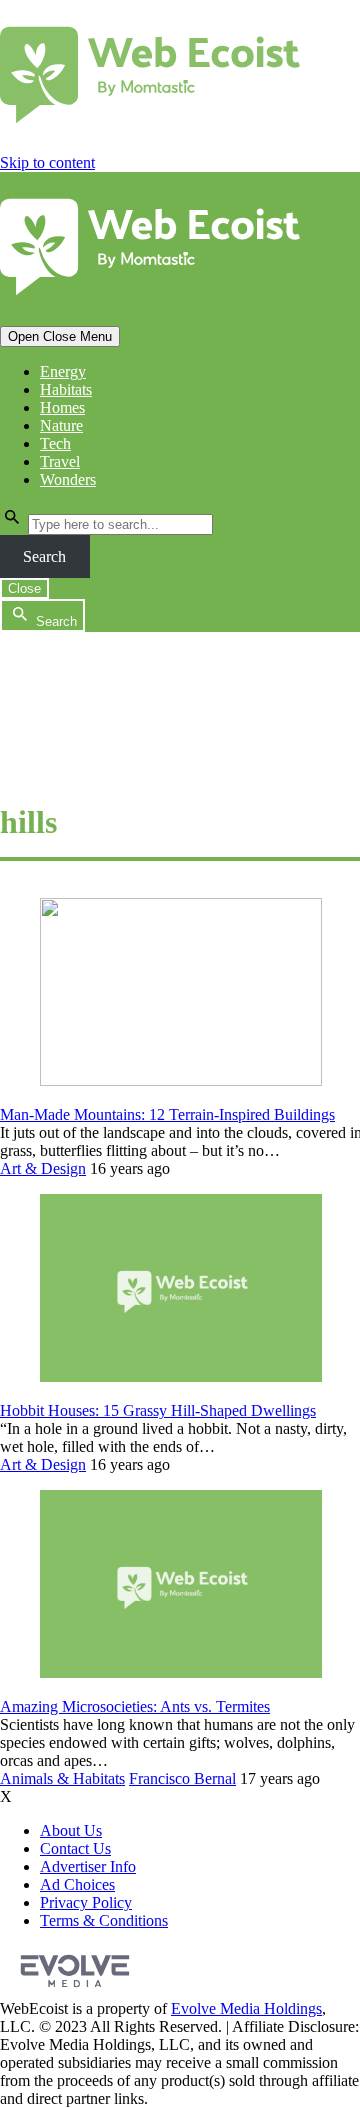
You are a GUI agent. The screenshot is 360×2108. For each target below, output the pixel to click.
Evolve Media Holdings (246, 2008)
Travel (60, 461)
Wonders (68, 479)
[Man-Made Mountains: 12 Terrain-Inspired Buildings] (181, 1080)
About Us (71, 1830)
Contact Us (75, 1848)
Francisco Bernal (182, 1778)
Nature (61, 425)
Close (24, 588)
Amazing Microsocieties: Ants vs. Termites (135, 1706)
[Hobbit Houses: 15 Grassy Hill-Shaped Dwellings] (181, 1376)
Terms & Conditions (104, 1920)
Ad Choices (77, 1884)
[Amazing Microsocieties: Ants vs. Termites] (181, 1672)
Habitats (66, 389)
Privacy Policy (86, 1902)
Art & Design (43, 1168)
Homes (62, 407)
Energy (63, 371)
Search (44, 556)
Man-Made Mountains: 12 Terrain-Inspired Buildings (167, 1114)
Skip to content (47, 162)
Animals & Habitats (62, 1778)
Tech (55, 443)
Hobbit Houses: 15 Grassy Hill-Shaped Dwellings (158, 1410)
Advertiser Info (88, 1866)
